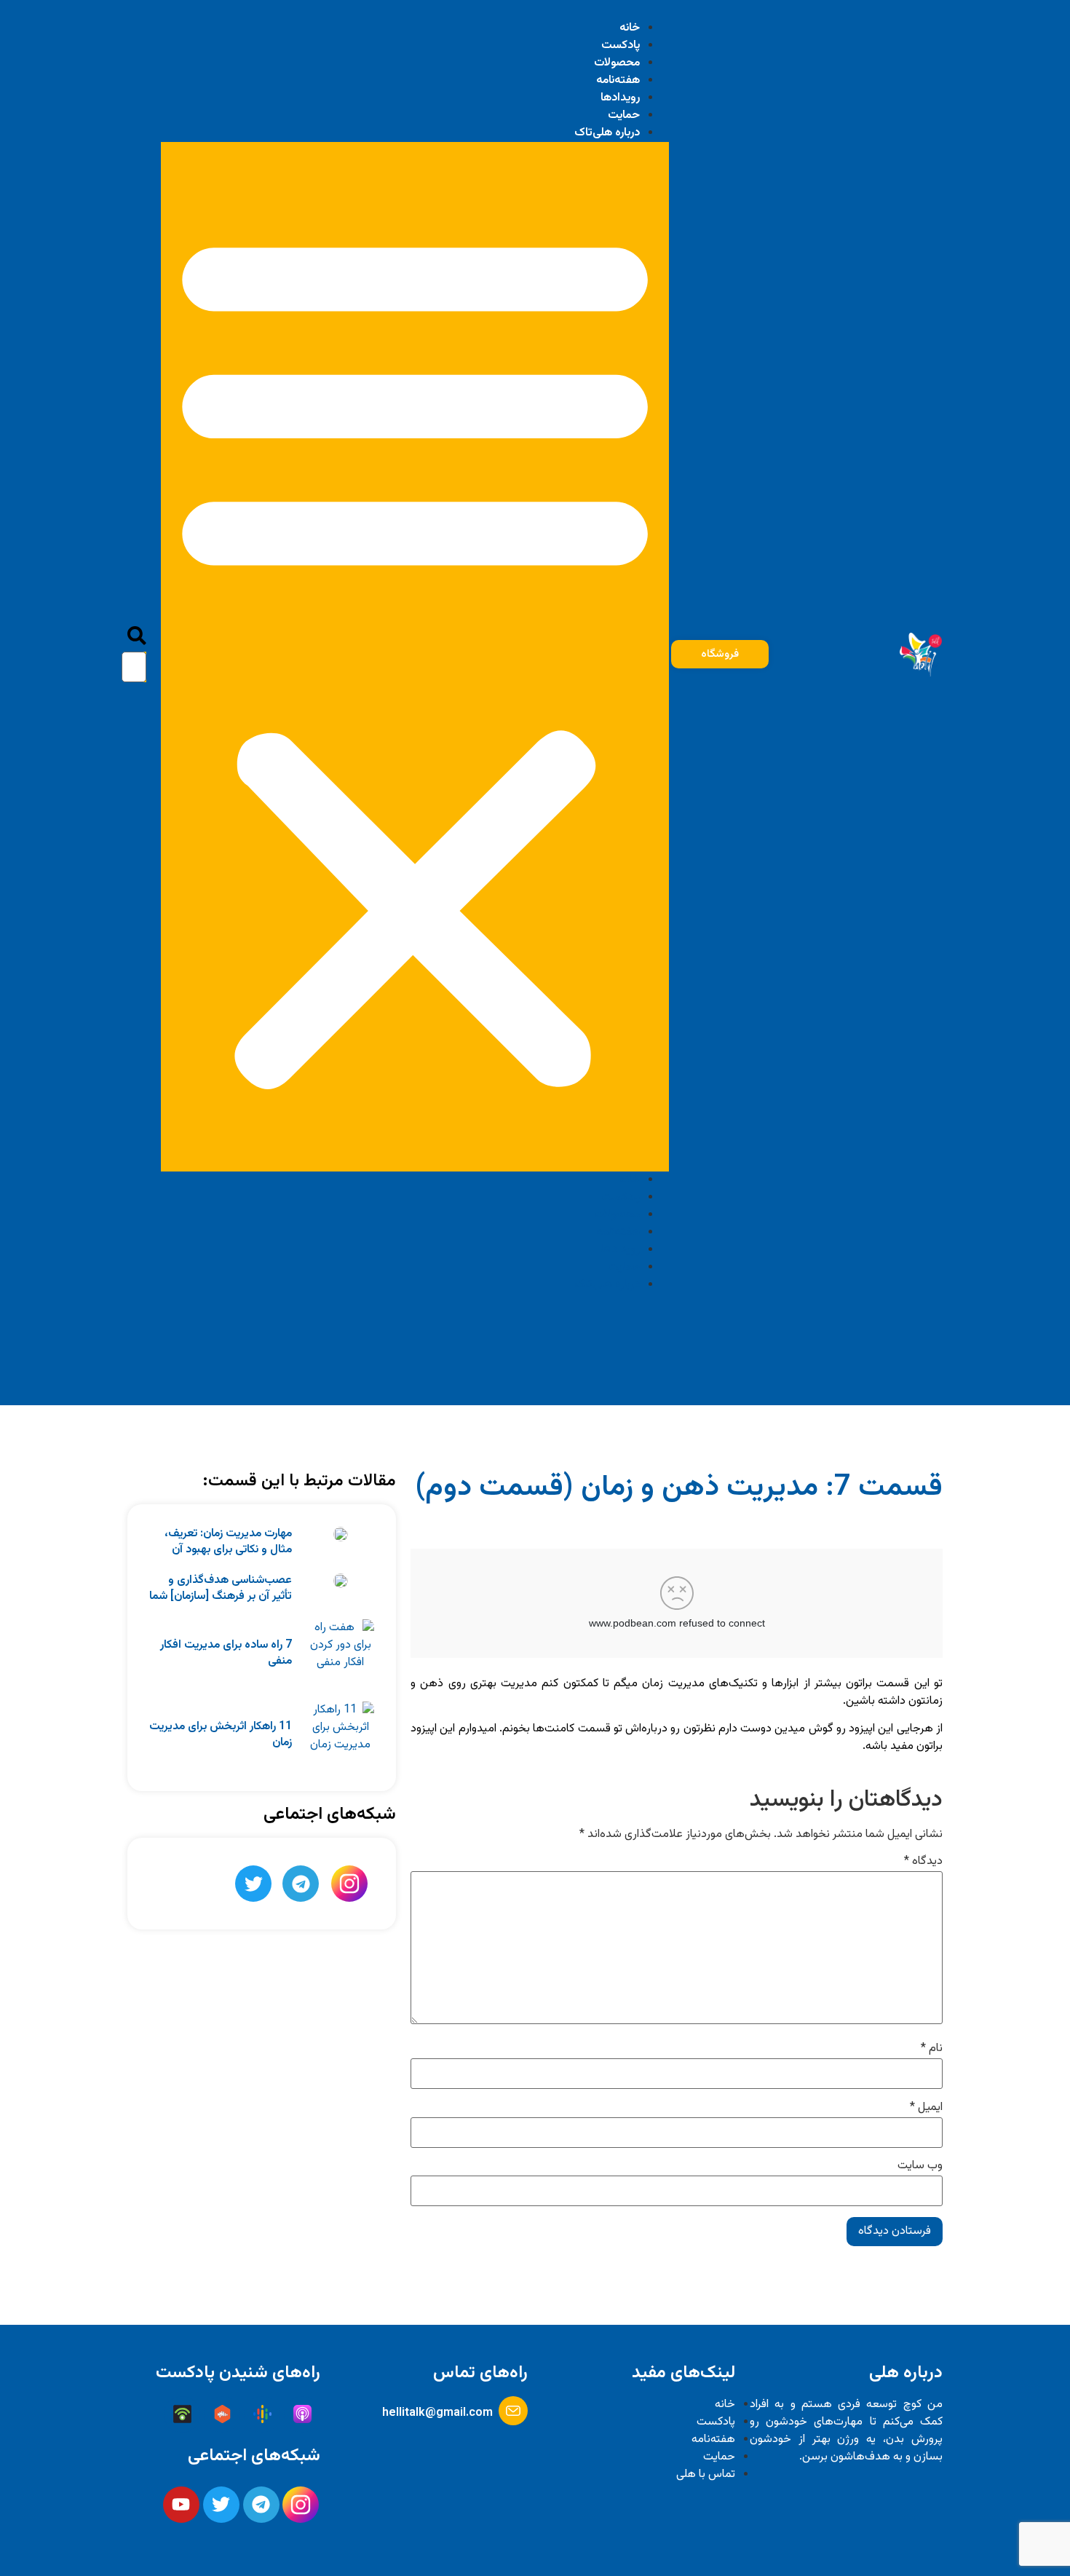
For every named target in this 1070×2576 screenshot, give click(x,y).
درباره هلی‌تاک (607, 133)
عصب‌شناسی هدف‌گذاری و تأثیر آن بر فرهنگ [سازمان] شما (221, 1588)
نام (932, 2049)
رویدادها (620, 98)
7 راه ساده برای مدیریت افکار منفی (226, 1653)
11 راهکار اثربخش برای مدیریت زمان (221, 1735)
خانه (630, 28)
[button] (415, 657)
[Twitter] (253, 1884)
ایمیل (926, 2108)
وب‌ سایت (920, 2166)
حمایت (624, 115)
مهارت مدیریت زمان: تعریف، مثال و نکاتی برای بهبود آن (228, 1542)
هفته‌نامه (618, 80)
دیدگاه (923, 1862)
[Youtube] (181, 2505)
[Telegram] (301, 1884)
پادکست (621, 46)
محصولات (617, 63)
